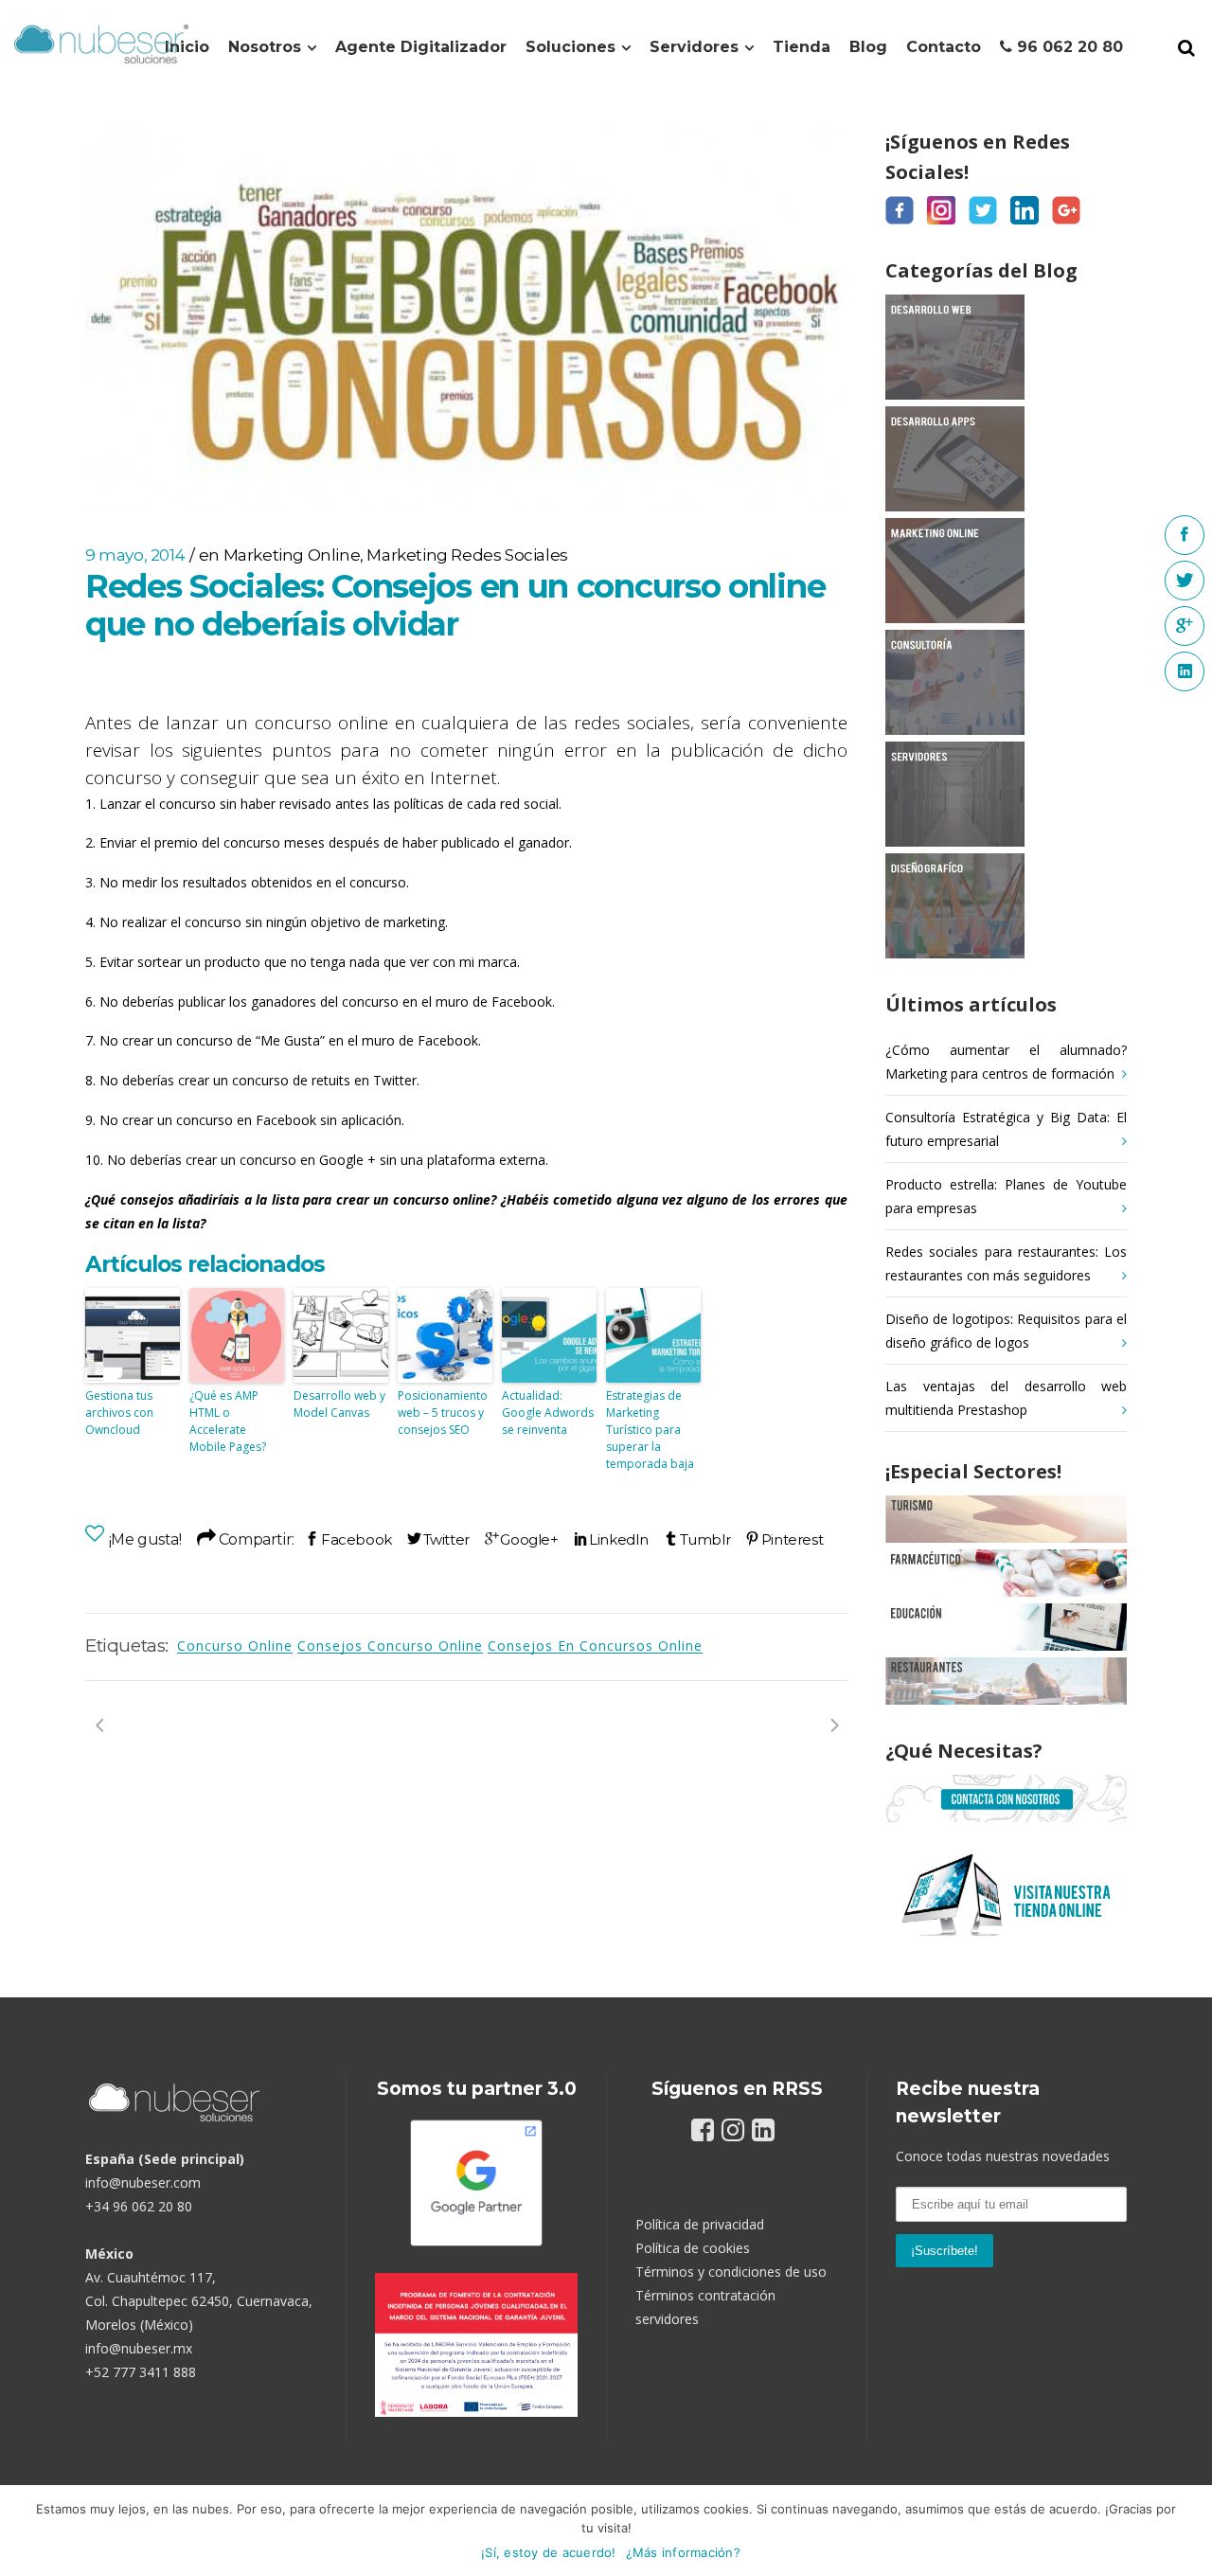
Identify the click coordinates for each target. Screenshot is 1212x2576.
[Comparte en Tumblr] (697, 1539)
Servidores (694, 47)
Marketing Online (292, 555)
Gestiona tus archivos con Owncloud (119, 1413)
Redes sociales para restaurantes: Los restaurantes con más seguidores (1006, 1263)
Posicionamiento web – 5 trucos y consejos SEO (443, 1413)
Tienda (802, 47)
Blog (868, 47)
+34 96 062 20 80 (139, 2206)
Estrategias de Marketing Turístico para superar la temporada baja (650, 1430)
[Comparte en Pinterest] (784, 1539)
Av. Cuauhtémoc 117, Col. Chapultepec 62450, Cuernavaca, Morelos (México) (199, 2301)
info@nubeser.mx (139, 2348)
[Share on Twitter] (438, 1539)
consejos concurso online (390, 1646)
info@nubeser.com (143, 2182)
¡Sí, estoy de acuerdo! (549, 2552)
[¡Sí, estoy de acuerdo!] (1188, 2531)
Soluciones (570, 47)
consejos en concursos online (595, 1646)
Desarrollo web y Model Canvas (339, 1404)
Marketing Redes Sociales (467, 555)
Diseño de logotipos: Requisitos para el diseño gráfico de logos (1006, 1331)
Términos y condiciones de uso (731, 2272)
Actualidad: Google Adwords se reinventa (548, 1413)
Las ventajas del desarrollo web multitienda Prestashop (1006, 1398)
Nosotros (265, 47)
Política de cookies (693, 2248)
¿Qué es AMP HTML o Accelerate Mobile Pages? (228, 1421)
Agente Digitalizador (421, 47)
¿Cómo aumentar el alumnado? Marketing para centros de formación (1006, 1062)
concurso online (235, 1646)
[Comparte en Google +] (522, 1539)
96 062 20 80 (1068, 47)
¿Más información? (683, 2552)
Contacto (944, 47)
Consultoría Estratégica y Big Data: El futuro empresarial (1006, 1129)
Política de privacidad (700, 2224)
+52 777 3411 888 (141, 2372)
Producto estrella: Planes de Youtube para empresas (1006, 1196)
